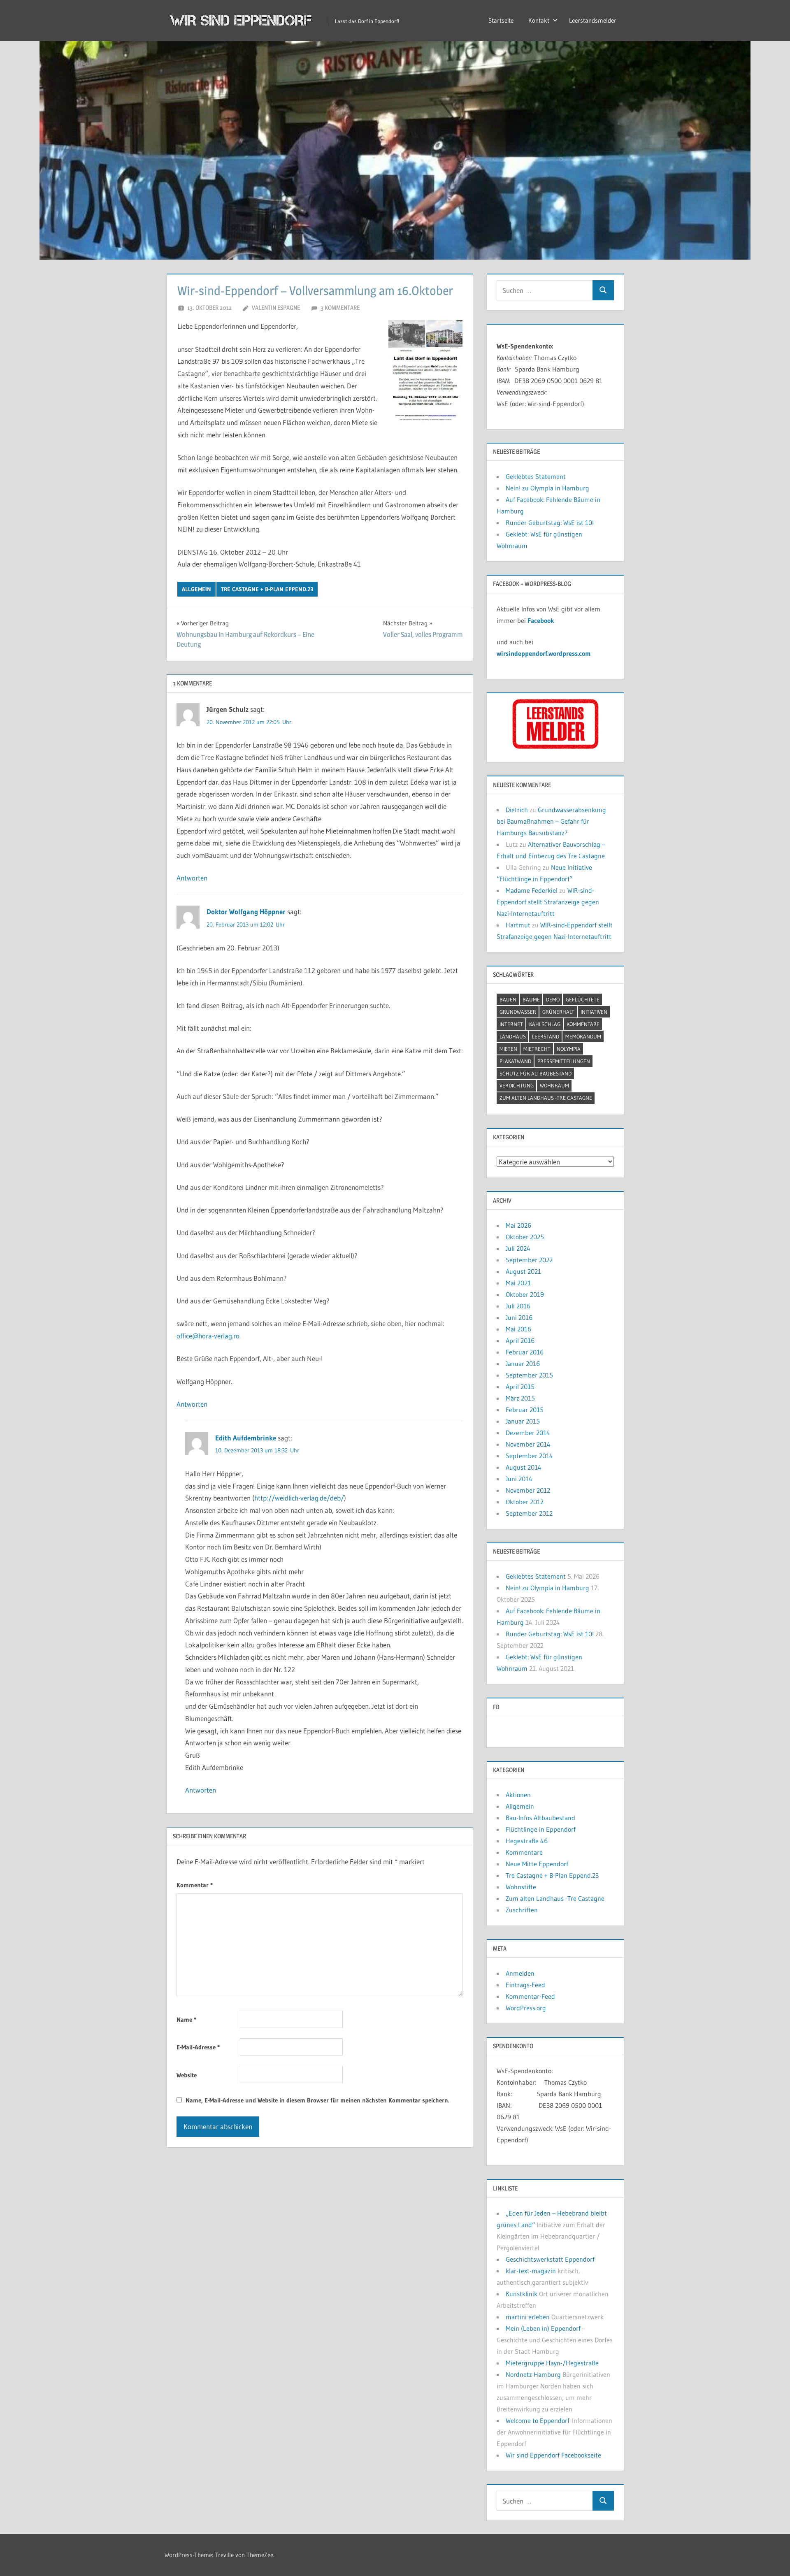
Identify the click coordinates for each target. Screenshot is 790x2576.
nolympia (569, 1049)
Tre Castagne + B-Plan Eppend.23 (267, 589)
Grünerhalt (558, 1012)
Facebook (541, 620)
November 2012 (528, 1490)
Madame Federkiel (532, 890)
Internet (511, 1024)
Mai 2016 (518, 1329)
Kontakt (539, 20)
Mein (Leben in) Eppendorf (543, 2328)
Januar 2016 (523, 1363)
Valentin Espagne (276, 308)
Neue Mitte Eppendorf (537, 1864)
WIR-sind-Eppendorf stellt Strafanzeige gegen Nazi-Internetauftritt (548, 902)
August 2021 (523, 1271)
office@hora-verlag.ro (208, 1336)
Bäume (531, 999)
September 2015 (529, 1375)
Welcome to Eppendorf (538, 2420)
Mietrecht (537, 1049)
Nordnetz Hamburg (533, 2374)
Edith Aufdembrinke (246, 1438)
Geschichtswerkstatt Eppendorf (550, 2259)
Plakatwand (515, 1061)
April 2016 (520, 1340)
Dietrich (517, 810)
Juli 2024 (518, 1248)
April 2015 (520, 1387)
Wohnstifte (521, 1887)
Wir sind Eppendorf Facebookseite (553, 2455)
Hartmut (518, 925)
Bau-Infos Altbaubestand (540, 1818)
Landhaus (513, 1036)
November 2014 (528, 1444)
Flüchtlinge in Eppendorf (541, 1829)
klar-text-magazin (531, 2271)
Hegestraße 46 (527, 1841)
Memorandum (583, 1036)
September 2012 (529, 1513)
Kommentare (583, 1024)
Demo (553, 999)
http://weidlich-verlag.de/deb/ (299, 1498)
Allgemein (196, 589)
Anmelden (520, 1973)
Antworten (192, 878)
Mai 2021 (518, 1283)
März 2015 (520, 1398)
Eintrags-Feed (525, 1985)
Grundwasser (518, 1012)
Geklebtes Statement (536, 476)
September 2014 (529, 1456)
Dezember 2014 (528, 1433)
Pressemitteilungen (564, 1061)
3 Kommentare (340, 308)
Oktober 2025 (525, 1237)
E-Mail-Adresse (198, 2047)
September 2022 (529, 1260)
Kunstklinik (522, 2294)
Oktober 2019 (525, 1294)
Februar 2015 (525, 1410)
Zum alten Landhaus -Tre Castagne (546, 1098)
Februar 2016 (525, 1352)
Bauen (508, 999)
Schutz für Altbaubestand (536, 1073)
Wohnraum (554, 1085)
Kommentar (195, 1885)
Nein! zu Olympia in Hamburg (547, 488)
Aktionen (518, 1795)
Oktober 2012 (525, 1502)
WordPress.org (526, 2008)
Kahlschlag (545, 1024)
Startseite (501, 20)
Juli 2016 (518, 1306)
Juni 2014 (519, 1479)
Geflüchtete (583, 999)
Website (187, 2075)
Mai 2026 (518, 1225)
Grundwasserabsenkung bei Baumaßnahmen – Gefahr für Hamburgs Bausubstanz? (551, 821)
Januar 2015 (523, 1421)
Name (186, 2020)
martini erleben (528, 2317)
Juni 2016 (519, 1317)
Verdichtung (517, 1085)
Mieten (508, 1049)
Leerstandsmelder (593, 20)
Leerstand (546, 1036)
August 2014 (524, 1467)
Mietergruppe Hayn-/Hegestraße (552, 2363)
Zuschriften (522, 1910)
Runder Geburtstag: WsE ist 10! (550, 523)
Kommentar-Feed (530, 1996)
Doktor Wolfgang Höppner (246, 912)
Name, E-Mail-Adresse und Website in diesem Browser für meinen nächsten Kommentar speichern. (317, 2100)
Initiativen (594, 1012)
